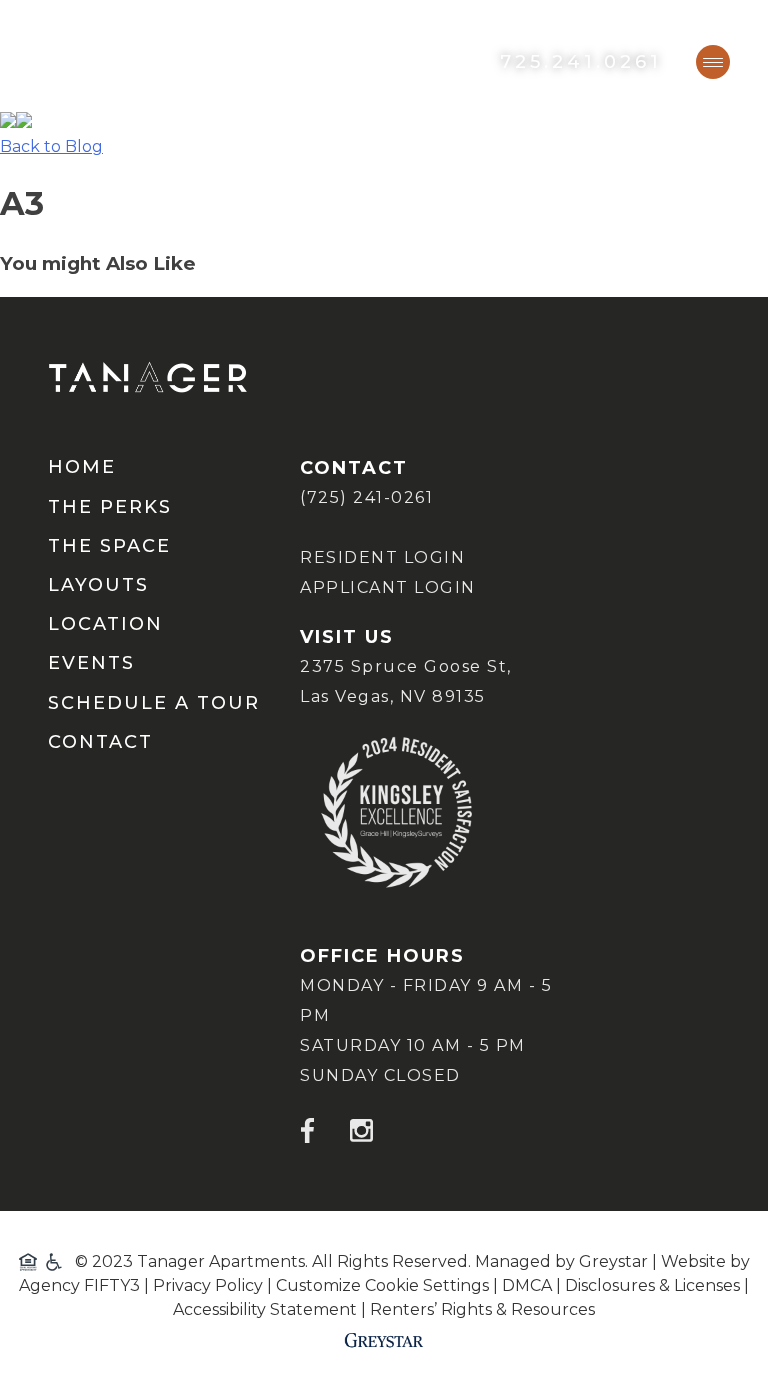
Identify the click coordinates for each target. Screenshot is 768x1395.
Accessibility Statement (265, 1309)
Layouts (98, 586)
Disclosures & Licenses (652, 1285)
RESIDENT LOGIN (382, 557)
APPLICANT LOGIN (388, 587)
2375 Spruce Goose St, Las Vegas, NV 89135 (406, 681)
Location (105, 625)
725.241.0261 (581, 62)
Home (82, 468)
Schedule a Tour (154, 704)
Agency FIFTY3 (79, 1285)
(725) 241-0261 (366, 497)
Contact (100, 743)
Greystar (613, 1261)
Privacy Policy (208, 1285)
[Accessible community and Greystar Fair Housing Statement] (45, 1261)
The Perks (110, 508)
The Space (109, 547)
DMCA (527, 1285)
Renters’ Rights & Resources (482, 1309)
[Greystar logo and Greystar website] (384, 1340)
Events (91, 664)
